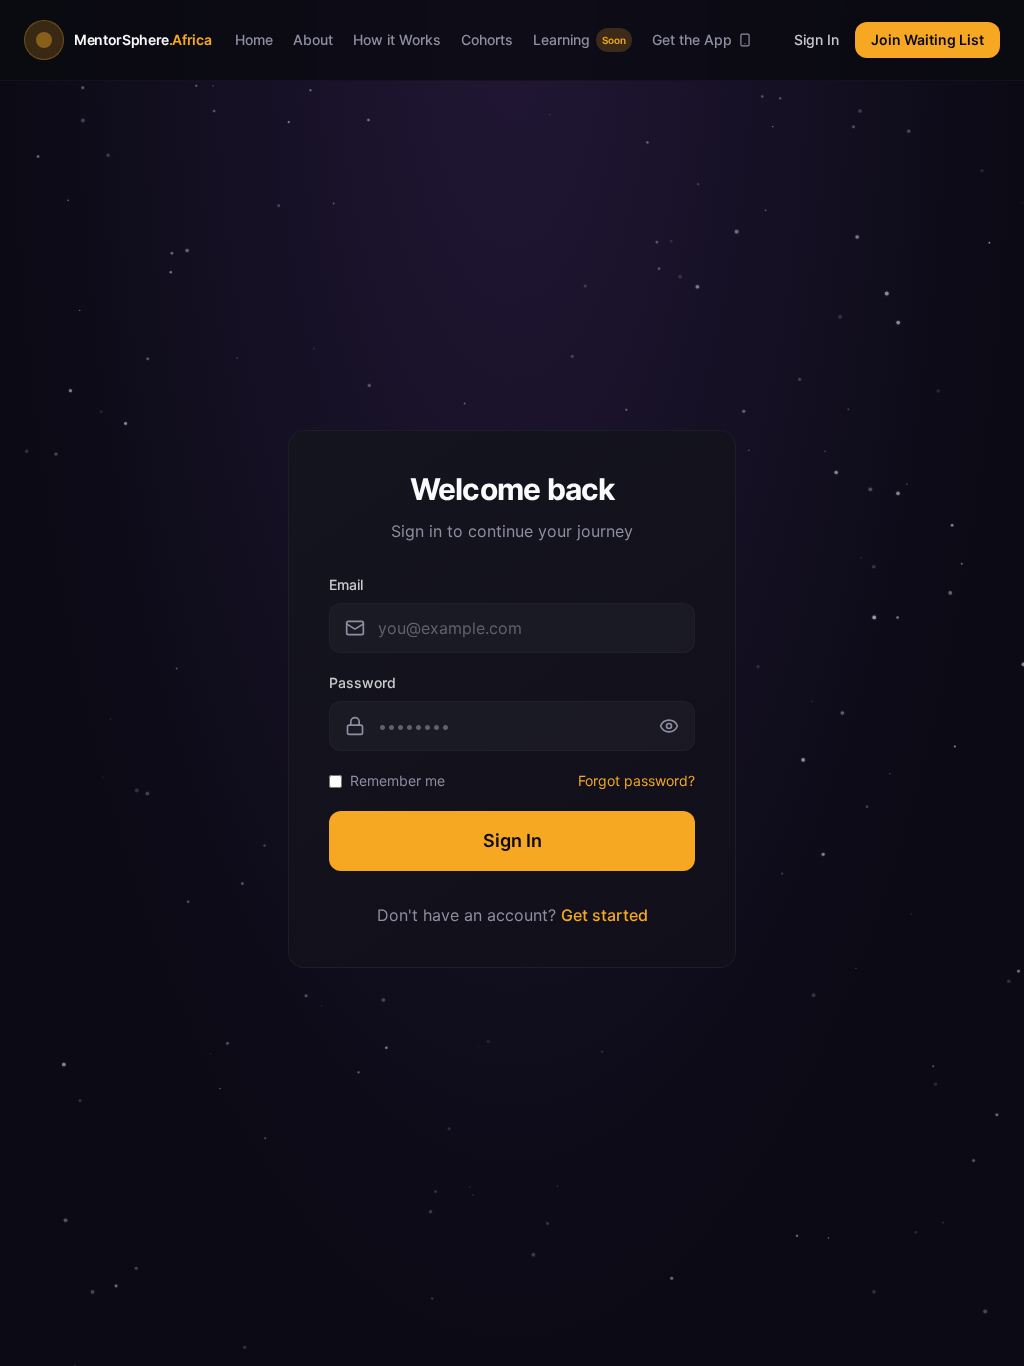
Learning (579, 39)
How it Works (397, 39)
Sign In (816, 39)
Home (254, 39)
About (313, 39)
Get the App (692, 39)
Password (362, 682)
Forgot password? (636, 780)
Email (346, 584)
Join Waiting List (927, 39)
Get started (604, 915)
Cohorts (487, 39)
